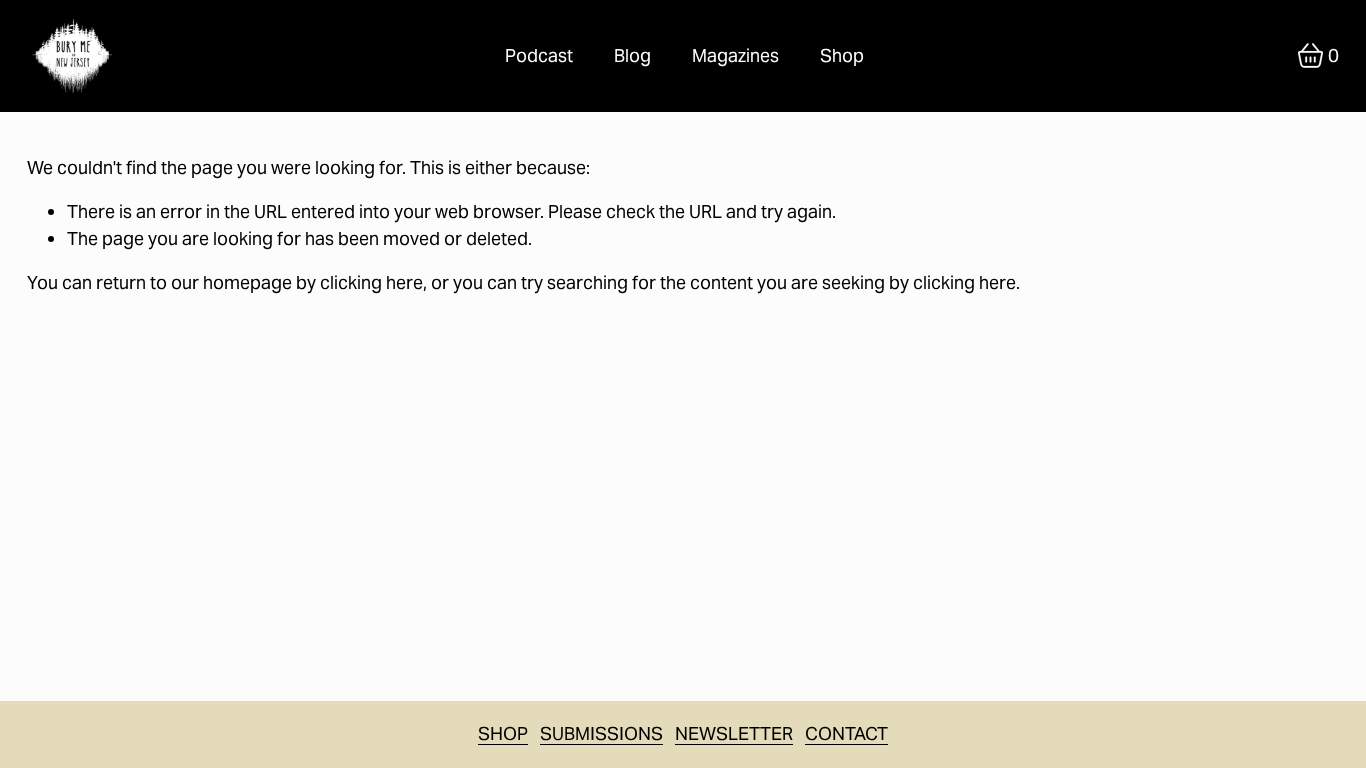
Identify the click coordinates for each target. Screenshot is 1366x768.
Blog (632, 55)
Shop (842, 55)
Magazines (735, 55)
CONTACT (846, 733)
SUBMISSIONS (601, 733)
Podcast (539, 55)
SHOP (503, 733)
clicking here (371, 282)
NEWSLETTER (734, 733)
